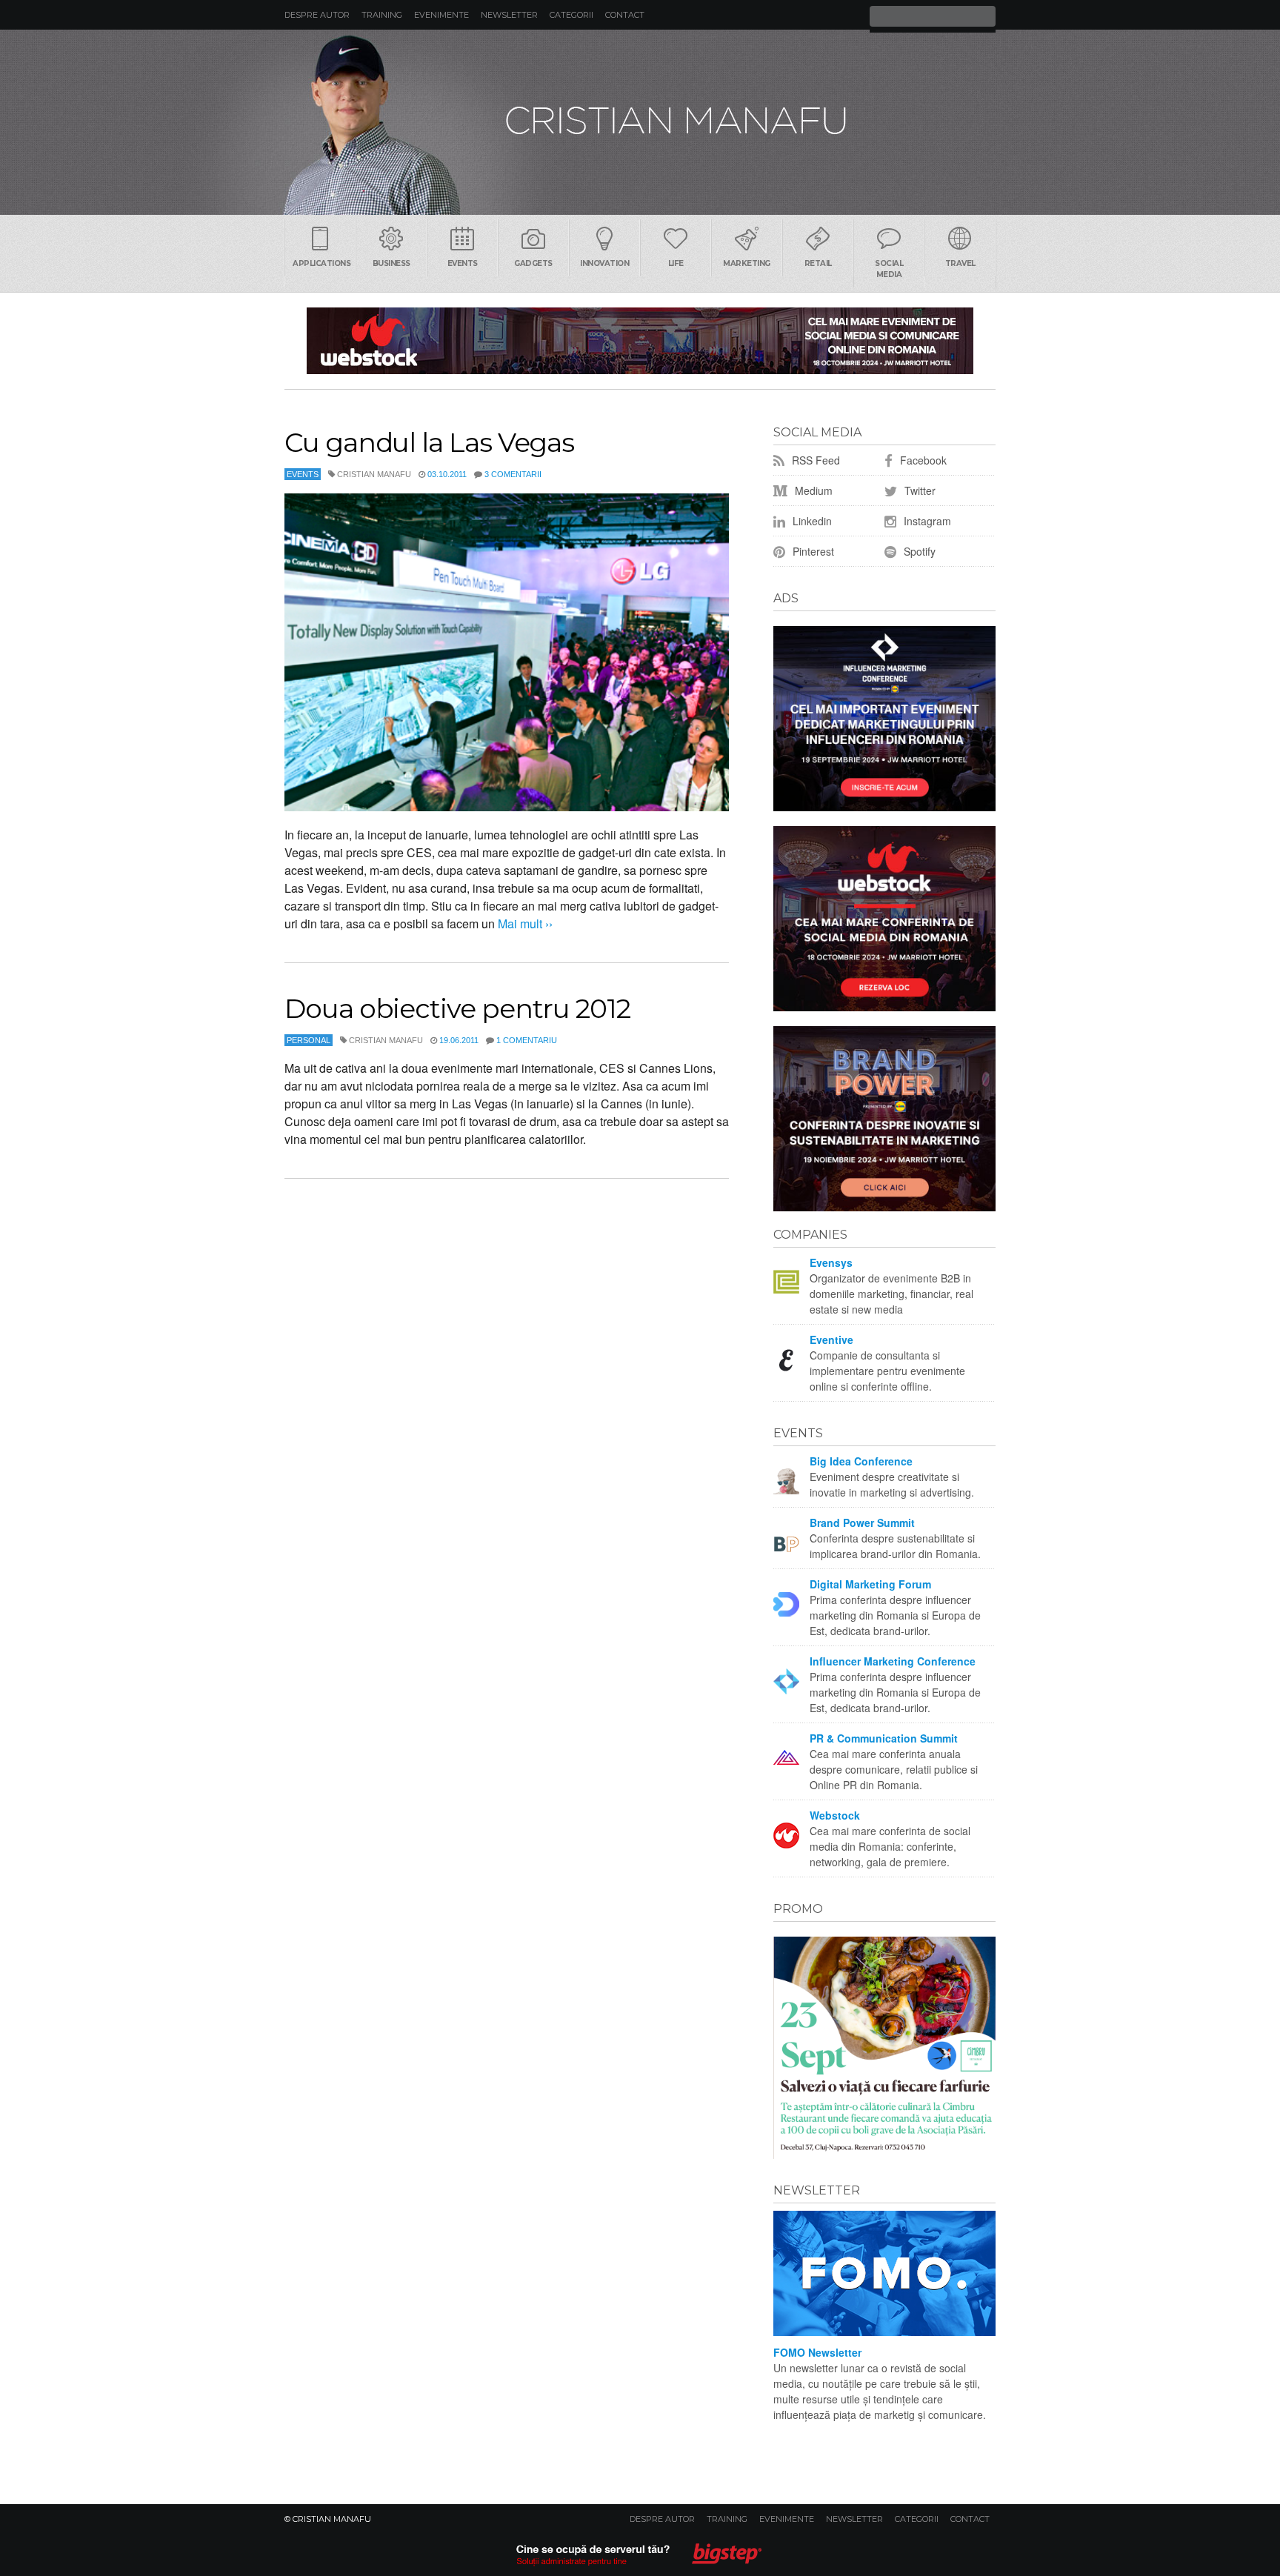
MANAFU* (640, 122)
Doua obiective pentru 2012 (457, 1008)
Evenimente (441, 15)
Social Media (889, 269)
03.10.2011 (447, 474)
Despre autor (317, 15)
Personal (309, 1040)
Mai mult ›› (524, 923)
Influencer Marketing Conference (893, 1661)
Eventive (831, 1339)
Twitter (919, 490)
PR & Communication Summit (884, 1738)
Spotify (918, 551)
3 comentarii (513, 474)
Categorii (571, 15)
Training (382, 15)
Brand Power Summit (862, 1522)
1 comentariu (527, 1040)
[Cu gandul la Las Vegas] (507, 652)
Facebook (922, 460)
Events (463, 263)
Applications (321, 263)
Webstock (835, 1815)
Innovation (604, 263)
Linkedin (811, 521)
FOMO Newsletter (817, 2352)
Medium (812, 490)
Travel (960, 263)
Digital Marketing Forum (870, 1584)
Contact (625, 15)
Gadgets (533, 263)
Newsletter (509, 15)
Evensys (831, 1262)
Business (391, 263)
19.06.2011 (459, 1040)
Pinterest (812, 551)
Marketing (747, 263)
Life (676, 263)
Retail (818, 263)
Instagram (926, 521)
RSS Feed (814, 460)
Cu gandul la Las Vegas (429, 442)
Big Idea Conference (861, 1461)
